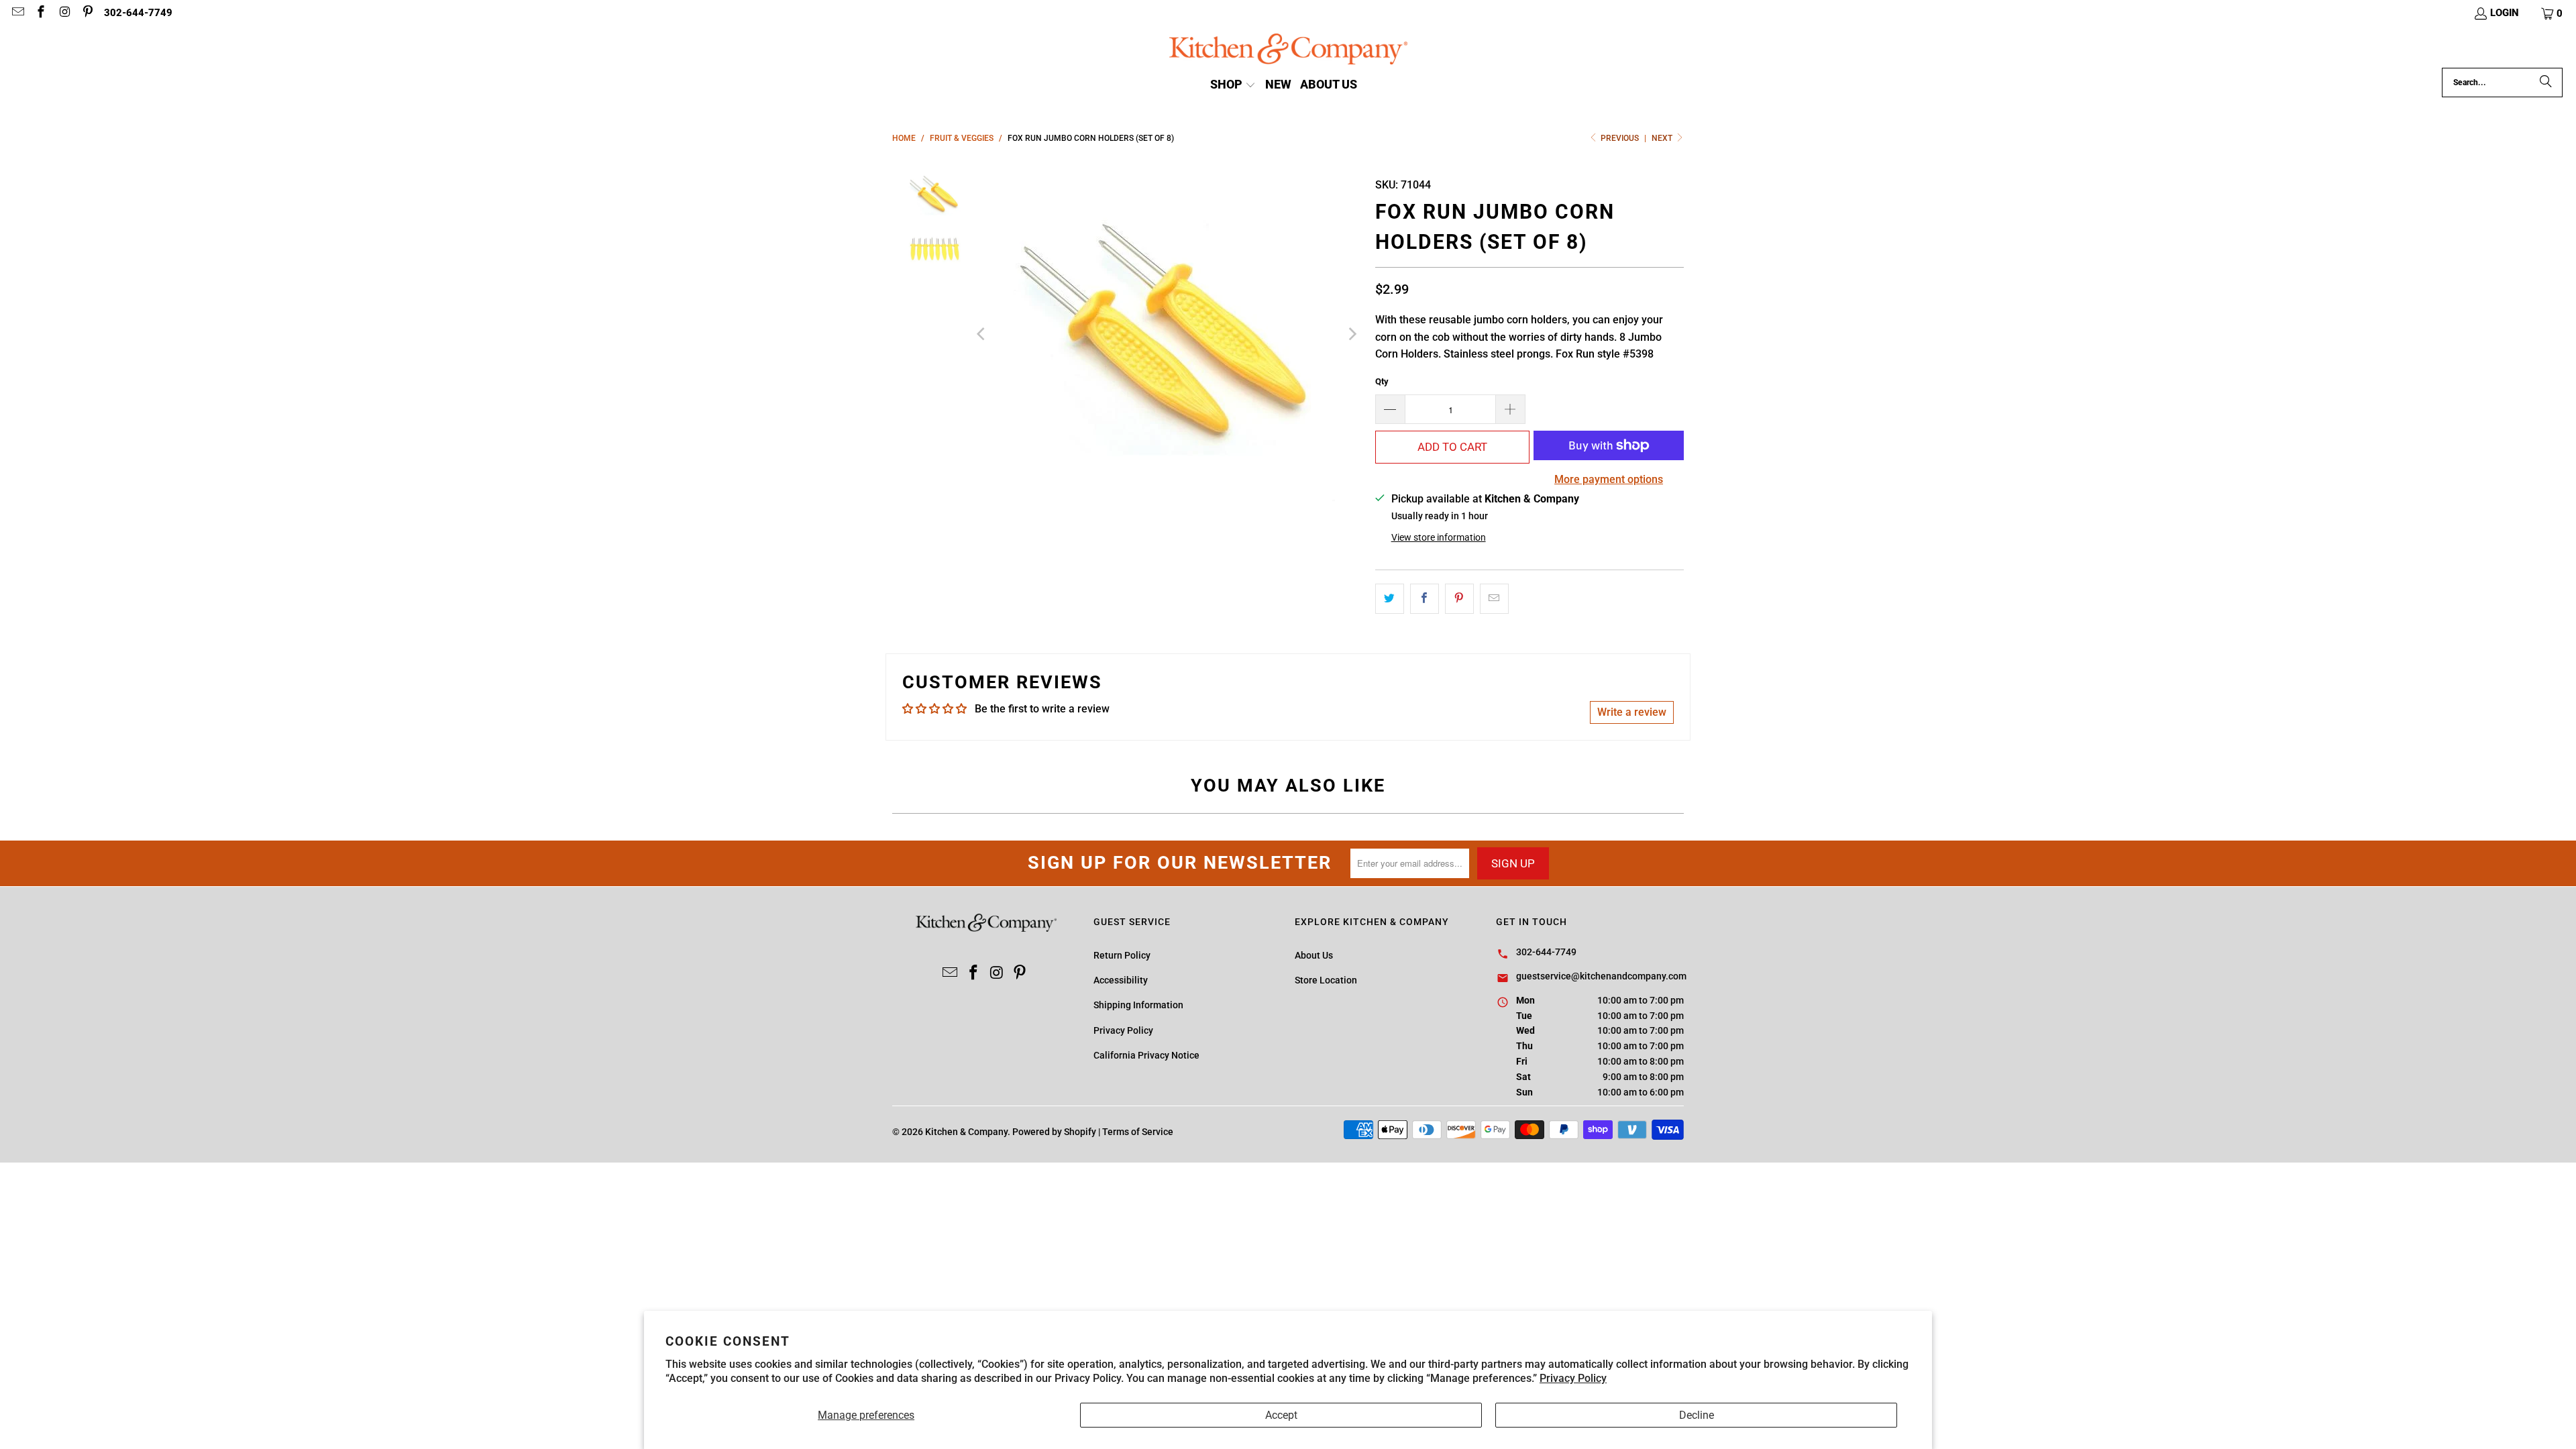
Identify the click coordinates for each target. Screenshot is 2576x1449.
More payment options (1609, 479)
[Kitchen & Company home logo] (1288, 51)
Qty (1382, 381)
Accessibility (1121, 980)
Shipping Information (1138, 1005)
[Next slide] (1352, 334)
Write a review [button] (1632, 712)
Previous (1620, 138)
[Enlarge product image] (1167, 334)
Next (1663, 138)
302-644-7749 (138, 13)
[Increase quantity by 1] (1511, 409)
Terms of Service (1138, 1132)
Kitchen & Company (966, 1132)
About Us (1314, 955)
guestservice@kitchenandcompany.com (1601, 976)
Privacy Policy (1573, 1378)
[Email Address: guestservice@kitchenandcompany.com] (17, 13)
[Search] (2546, 83)
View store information (1439, 537)
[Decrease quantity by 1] (1390, 409)
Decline (1697, 1415)
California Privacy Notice (1146, 1055)
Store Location (1326, 980)
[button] (2553, 13)
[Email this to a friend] (1494, 599)
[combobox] (2502, 83)
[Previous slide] (982, 334)
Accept (1281, 1415)
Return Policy (1122, 955)
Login (2505, 13)
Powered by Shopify (1054, 1132)
